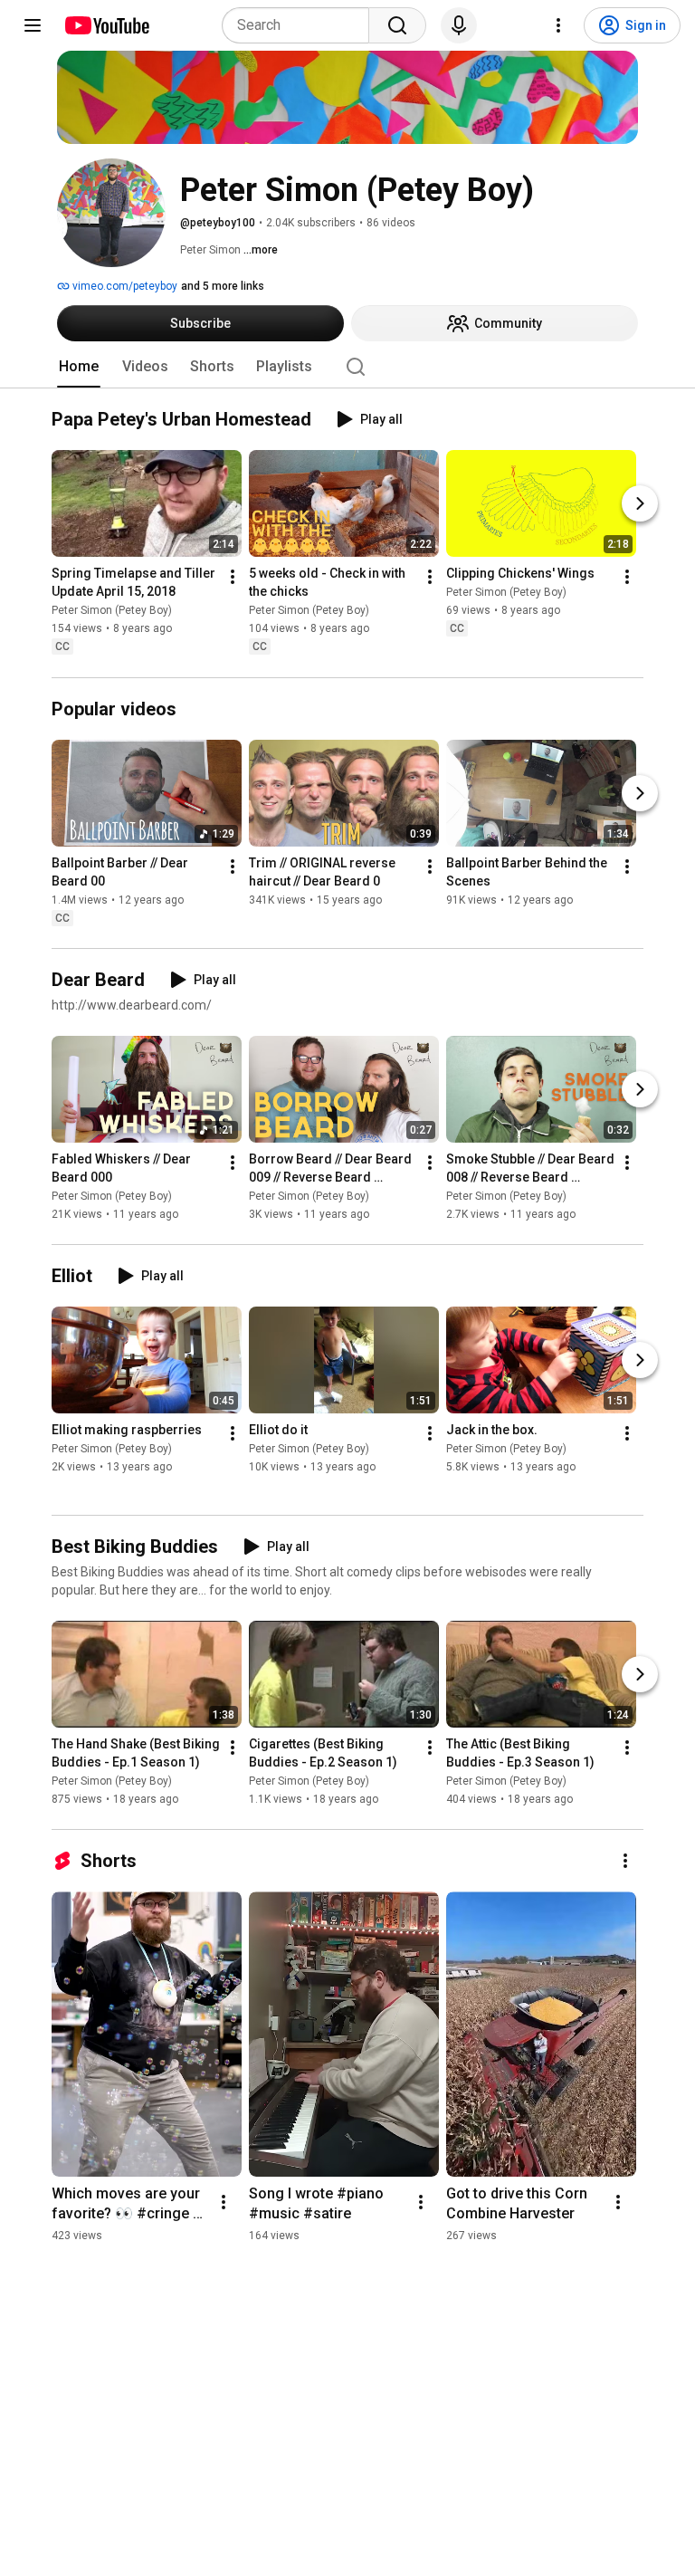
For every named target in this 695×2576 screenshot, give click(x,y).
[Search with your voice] (459, 25)
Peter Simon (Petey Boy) (112, 611)
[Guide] (33, 25)
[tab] (79, 367)
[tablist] (347, 367)
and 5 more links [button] (223, 286)
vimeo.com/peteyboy (124, 286)
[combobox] (301, 25)
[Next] (640, 504)
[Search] (397, 25)
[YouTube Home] (106, 25)
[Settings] (558, 25)
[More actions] (233, 578)
